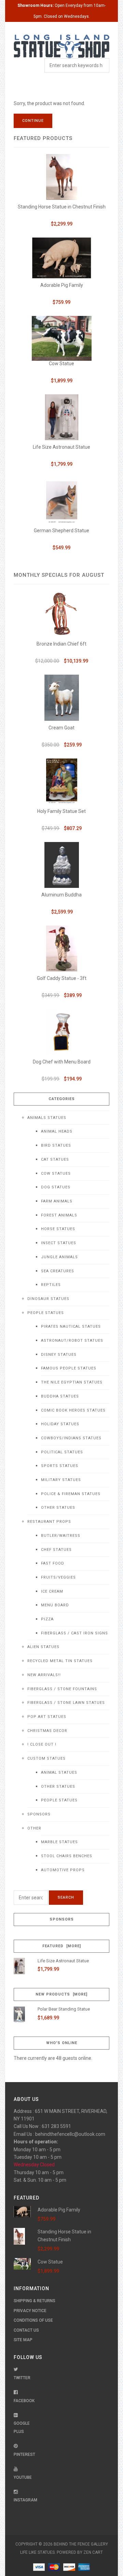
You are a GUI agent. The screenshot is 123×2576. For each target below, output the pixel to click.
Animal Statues (59, 1772)
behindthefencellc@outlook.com (70, 2134)
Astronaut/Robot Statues (72, 1341)
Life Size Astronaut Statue (61, 447)
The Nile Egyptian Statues (72, 1382)
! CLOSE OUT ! (42, 1744)
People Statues (46, 1313)
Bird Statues (56, 1145)
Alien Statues (43, 1647)
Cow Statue (61, 364)
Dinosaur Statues (48, 1299)
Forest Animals (59, 1215)
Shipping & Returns (35, 2301)
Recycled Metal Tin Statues (60, 1661)
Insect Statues (59, 1243)
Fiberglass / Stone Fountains (62, 1689)
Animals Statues (47, 1118)
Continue (33, 121)
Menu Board (55, 1605)
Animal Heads (57, 1131)
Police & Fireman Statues (71, 1494)
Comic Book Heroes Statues (73, 1410)
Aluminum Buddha (61, 895)
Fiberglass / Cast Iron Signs (74, 1633)
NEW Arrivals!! (44, 1675)
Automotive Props (63, 1870)
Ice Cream (52, 1591)
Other (34, 1828)
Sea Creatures (58, 1271)
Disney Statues (59, 1355)
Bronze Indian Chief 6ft (61, 644)
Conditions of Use (33, 2320)
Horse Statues (58, 1229)
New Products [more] (61, 1994)
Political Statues (62, 1452)
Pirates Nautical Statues (71, 1327)
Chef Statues (56, 1550)
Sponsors (39, 1814)
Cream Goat (61, 728)
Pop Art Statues (47, 1717)
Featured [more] (62, 1946)
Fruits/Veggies (58, 1577)
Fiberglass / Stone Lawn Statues (66, 1703)
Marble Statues (59, 1842)
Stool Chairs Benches (67, 1856)
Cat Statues (55, 1159)
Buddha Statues (60, 1396)
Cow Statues (56, 1174)
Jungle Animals (59, 1257)
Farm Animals (57, 1201)
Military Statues (61, 1480)
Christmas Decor (47, 1731)
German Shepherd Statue (61, 531)
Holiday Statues (60, 1424)
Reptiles (51, 1285)
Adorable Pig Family (62, 285)
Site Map (23, 2340)
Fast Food (53, 1563)
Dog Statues (56, 1187)
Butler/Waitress (61, 1536)
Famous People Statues (69, 1368)
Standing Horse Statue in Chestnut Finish (62, 207)
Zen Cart (93, 2552)
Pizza (47, 1619)
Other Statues (58, 1508)
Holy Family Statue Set (61, 811)
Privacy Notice (30, 2311)
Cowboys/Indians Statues (71, 1438)
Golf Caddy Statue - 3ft (62, 978)
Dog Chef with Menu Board (62, 1062)
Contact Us (26, 2330)
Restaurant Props (49, 1522)
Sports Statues (60, 1466)
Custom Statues (46, 1758)
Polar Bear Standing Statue (64, 2009)
